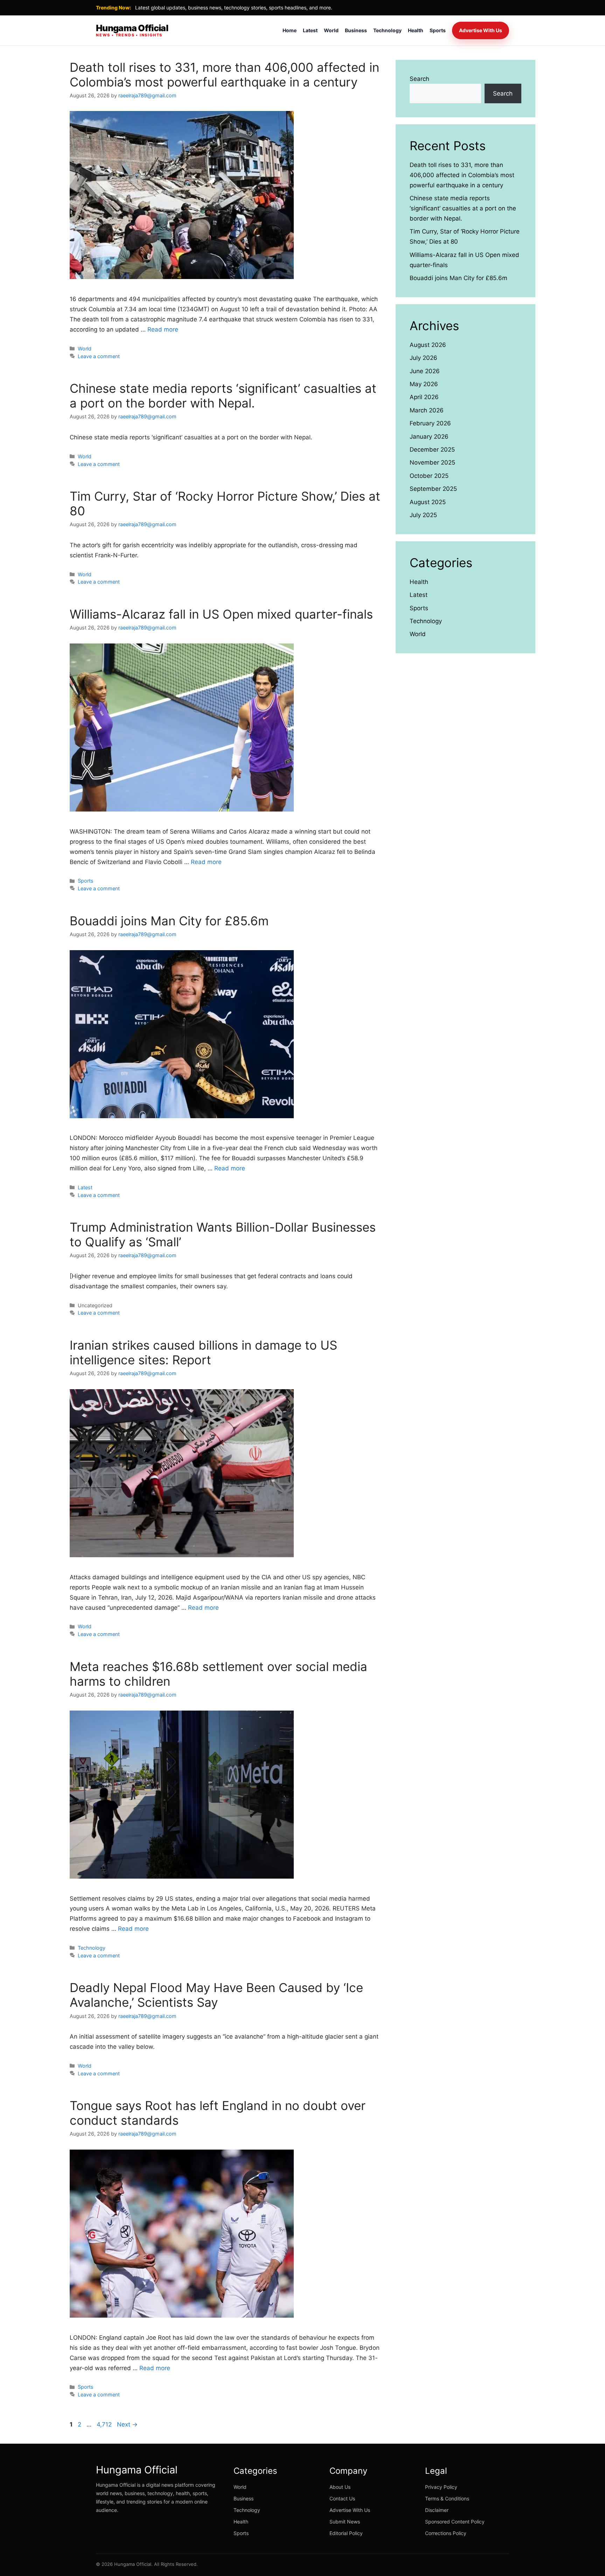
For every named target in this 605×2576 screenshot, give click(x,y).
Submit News (345, 2522)
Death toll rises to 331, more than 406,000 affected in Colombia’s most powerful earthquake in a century (224, 75)
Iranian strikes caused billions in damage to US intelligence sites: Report (203, 1352)
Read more (163, 329)
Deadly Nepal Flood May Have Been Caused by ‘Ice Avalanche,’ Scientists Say (216, 1995)
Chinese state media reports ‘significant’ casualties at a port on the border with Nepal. (223, 396)
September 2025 (433, 489)
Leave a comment (99, 356)
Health (416, 30)
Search (419, 79)
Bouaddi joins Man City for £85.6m (169, 921)
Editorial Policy (346, 2533)
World (331, 30)
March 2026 (427, 410)
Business (356, 30)
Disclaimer (437, 2510)
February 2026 (430, 423)
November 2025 (432, 462)
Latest (310, 30)
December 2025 (432, 450)
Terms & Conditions (447, 2498)
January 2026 (429, 437)
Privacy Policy (441, 2487)
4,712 (104, 2424)
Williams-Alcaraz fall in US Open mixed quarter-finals (221, 614)
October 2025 (429, 476)
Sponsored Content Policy (455, 2522)
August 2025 (428, 502)
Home (290, 30)
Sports (438, 30)
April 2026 (424, 397)
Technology (387, 30)
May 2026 (424, 384)
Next (127, 2424)
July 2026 (423, 358)
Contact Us (342, 2498)
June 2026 (425, 371)
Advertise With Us (481, 30)
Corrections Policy (446, 2533)
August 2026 (428, 345)
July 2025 (423, 515)
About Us (340, 2487)
